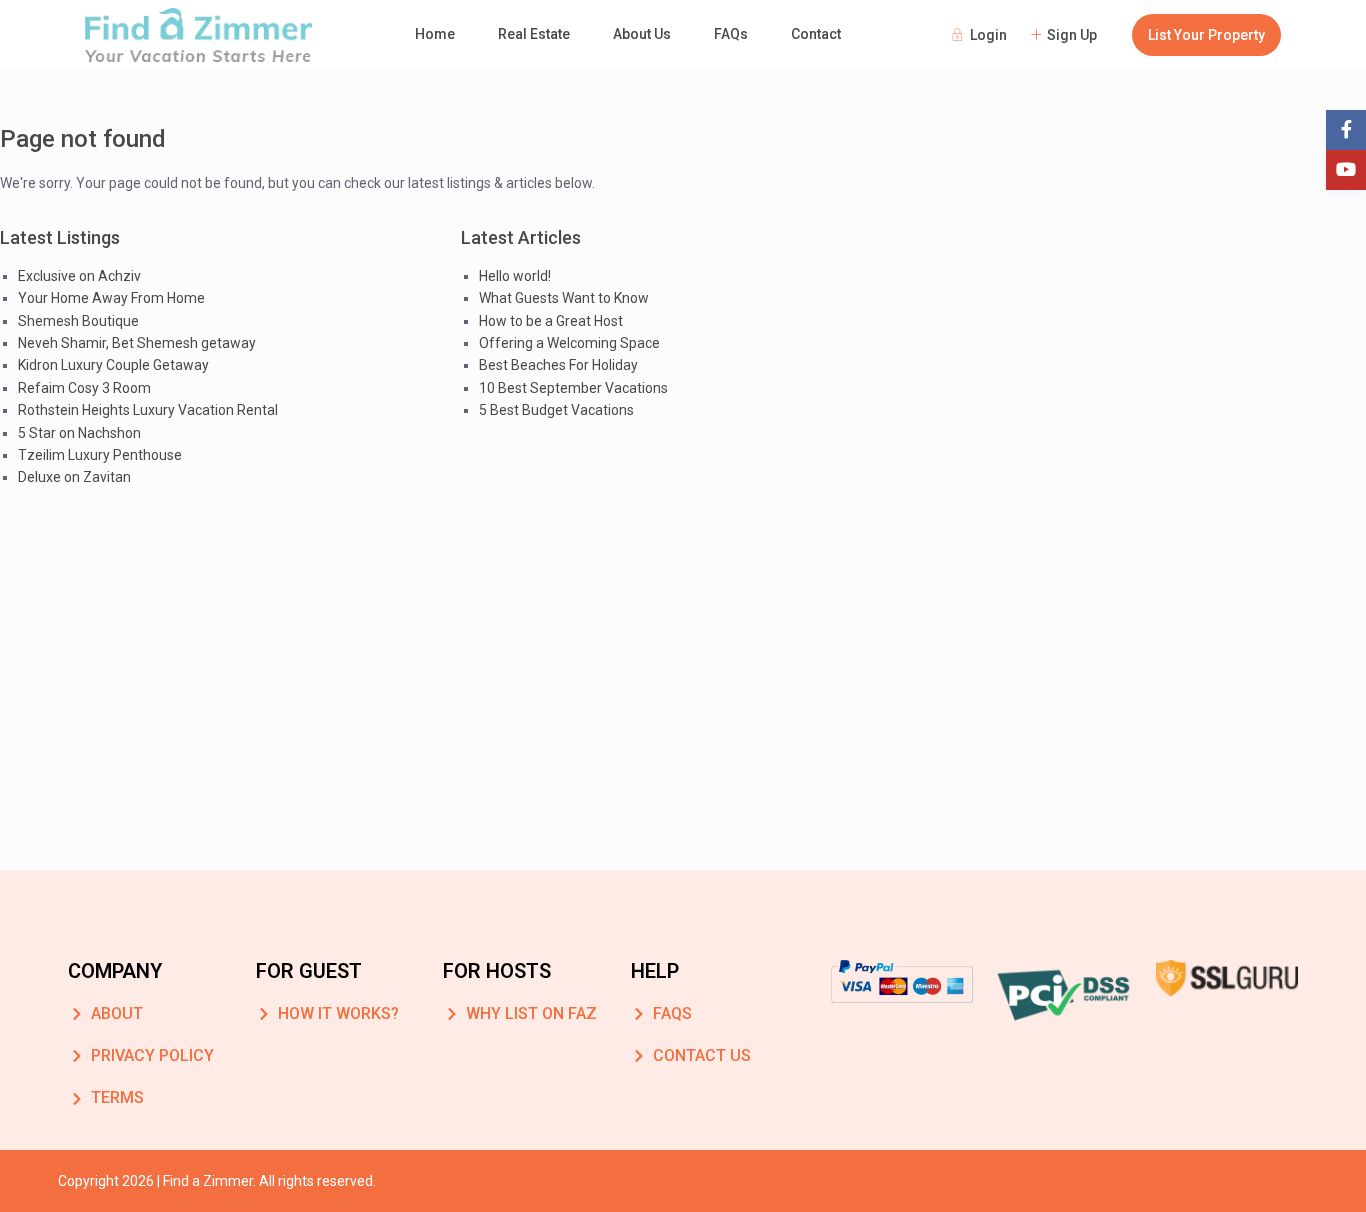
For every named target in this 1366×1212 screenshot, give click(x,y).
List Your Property (1206, 35)
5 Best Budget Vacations (556, 410)
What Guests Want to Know (564, 298)
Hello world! (515, 276)
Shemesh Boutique (78, 321)
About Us (642, 34)
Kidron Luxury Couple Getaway (113, 365)
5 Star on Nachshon (79, 433)
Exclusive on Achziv (79, 276)
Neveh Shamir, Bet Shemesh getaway (137, 343)
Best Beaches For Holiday (558, 365)
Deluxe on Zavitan (74, 477)
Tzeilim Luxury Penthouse (100, 455)
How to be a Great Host (551, 321)
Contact (816, 34)
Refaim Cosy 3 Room (84, 388)
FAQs (731, 34)
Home (435, 34)
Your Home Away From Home (111, 298)
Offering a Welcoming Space (569, 343)
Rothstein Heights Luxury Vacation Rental (148, 410)
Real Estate (534, 34)
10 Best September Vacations (573, 388)
